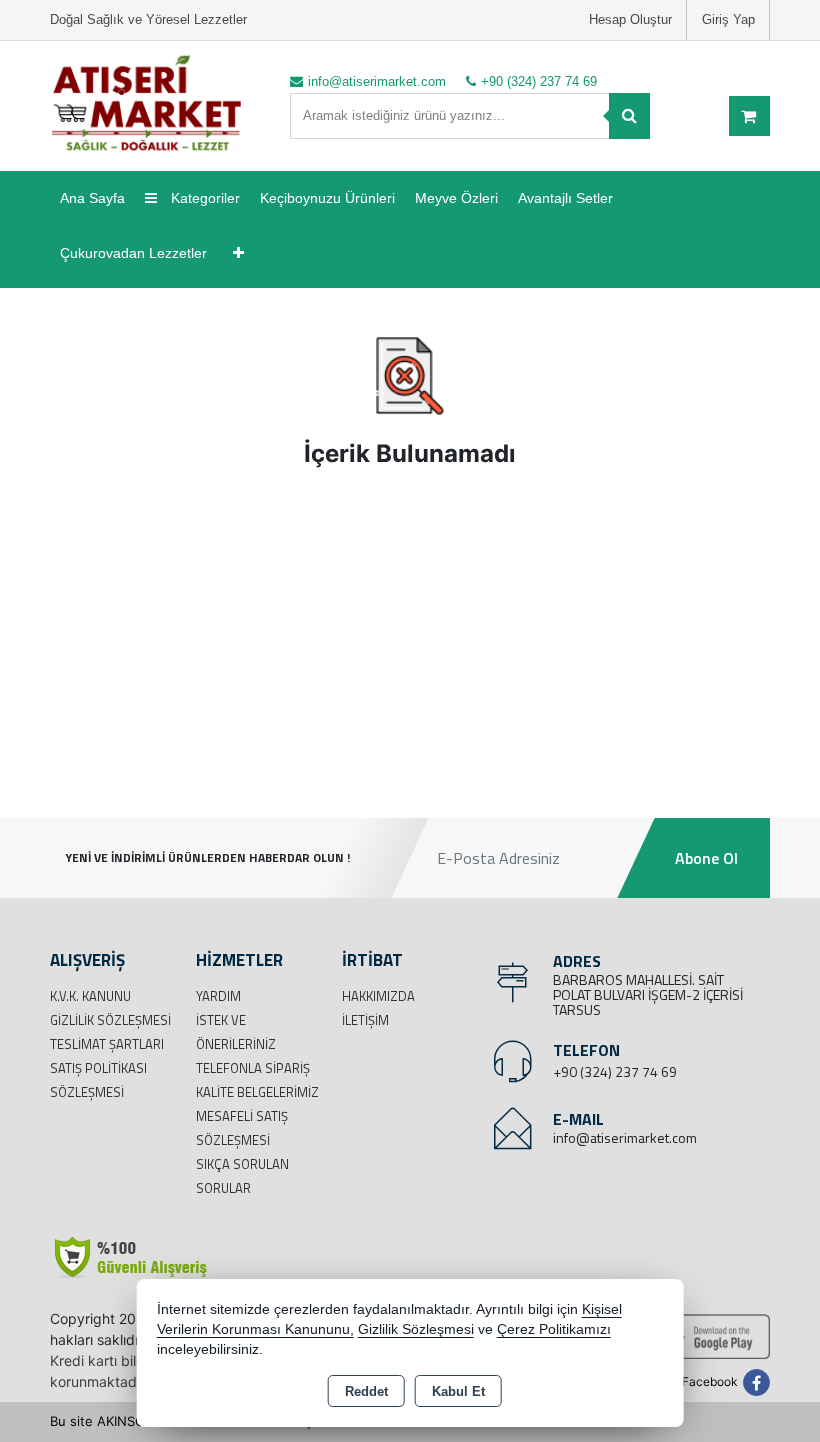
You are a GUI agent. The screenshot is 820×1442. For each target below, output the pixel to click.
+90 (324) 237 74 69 (615, 1071)
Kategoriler (203, 198)
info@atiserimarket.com (625, 1137)
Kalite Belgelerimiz (257, 1092)
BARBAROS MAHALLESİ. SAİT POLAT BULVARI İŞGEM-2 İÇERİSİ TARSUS (648, 994)
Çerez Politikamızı (554, 1329)
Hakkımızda (378, 996)
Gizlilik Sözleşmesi (110, 1020)
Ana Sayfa (92, 198)
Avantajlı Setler (565, 198)
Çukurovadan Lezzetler (133, 253)
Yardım (218, 996)
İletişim (365, 1020)
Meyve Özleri (456, 198)
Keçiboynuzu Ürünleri (327, 198)
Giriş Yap (728, 19)
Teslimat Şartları (107, 1044)
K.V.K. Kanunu (90, 996)
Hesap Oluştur (630, 19)
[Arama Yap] (629, 116)
